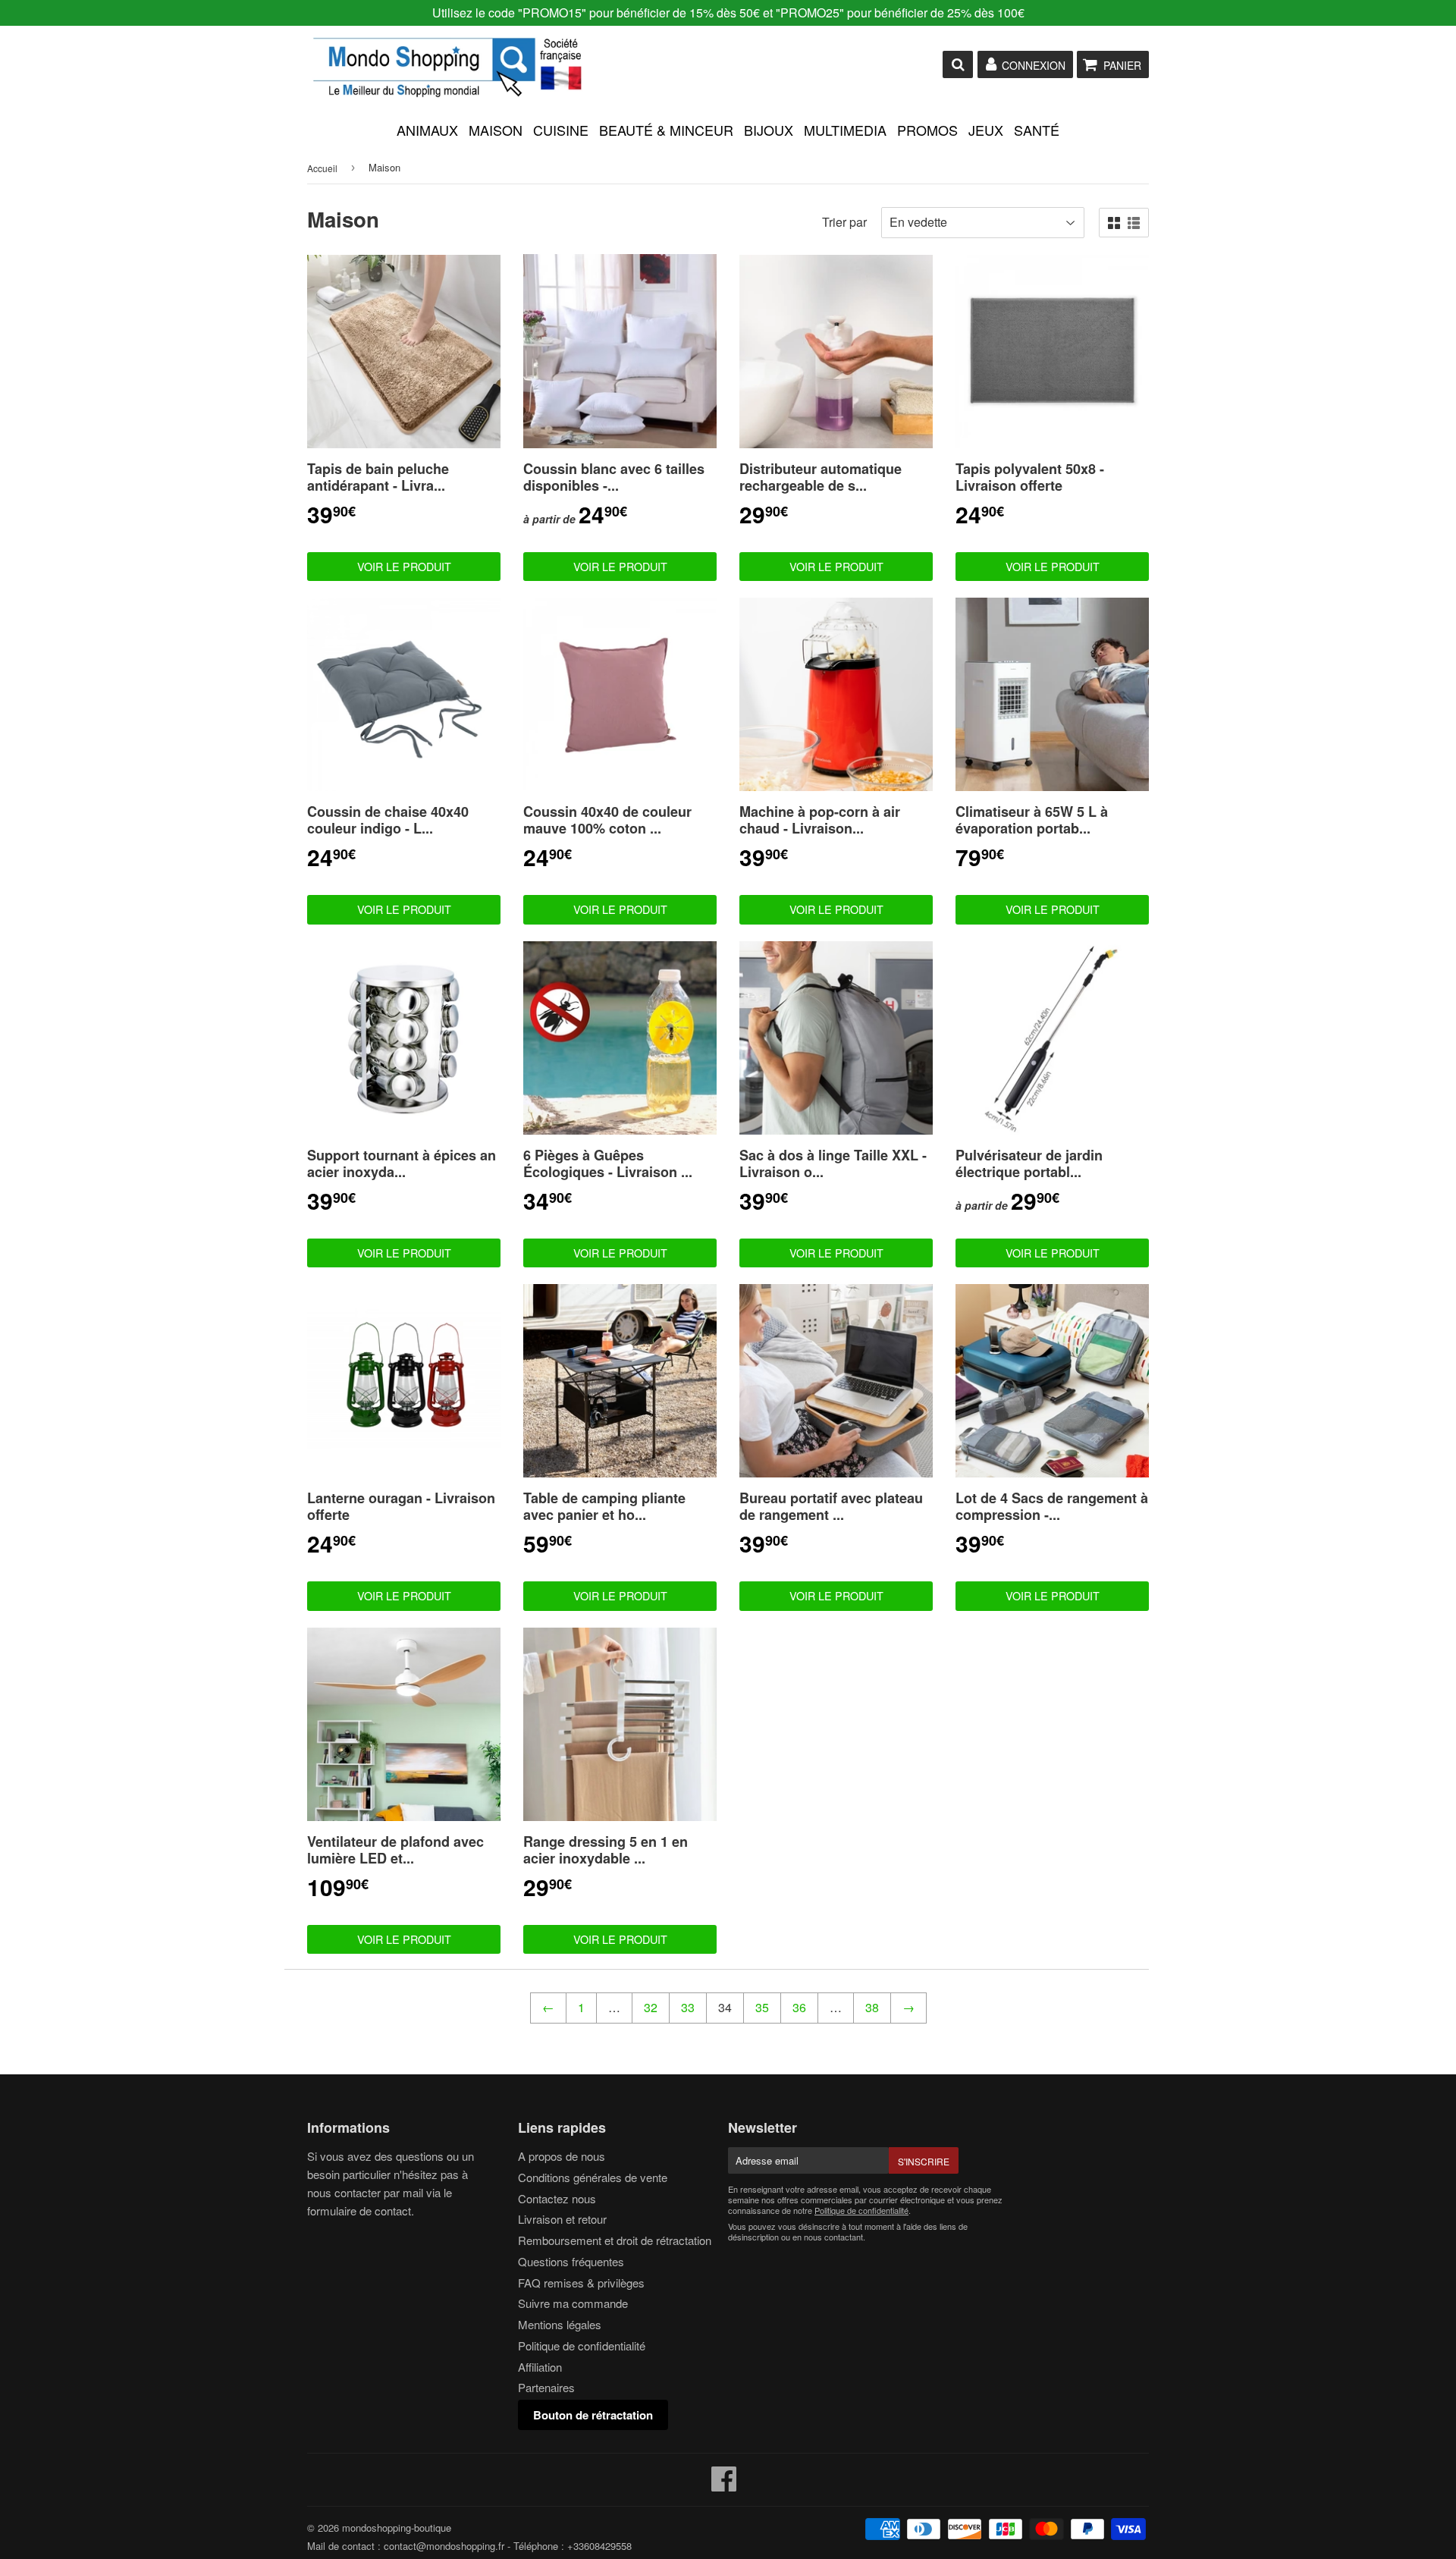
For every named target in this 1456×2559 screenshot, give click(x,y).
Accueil (322, 168)
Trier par (844, 222)
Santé (1037, 130)
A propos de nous (562, 2156)
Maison (496, 130)
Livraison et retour (562, 2219)
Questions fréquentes (571, 2261)
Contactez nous (557, 2198)
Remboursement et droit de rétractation (615, 2240)
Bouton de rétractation (593, 2415)
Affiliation (540, 2367)
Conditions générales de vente (593, 2177)
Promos (927, 130)
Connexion (1034, 65)
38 (872, 2007)
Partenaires (546, 2387)
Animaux (427, 130)
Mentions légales (560, 2324)
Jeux (986, 130)
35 (762, 2007)
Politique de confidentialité (582, 2345)
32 (651, 2007)
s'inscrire (924, 2161)
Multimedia (845, 130)
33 (688, 2007)
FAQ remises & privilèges (581, 2283)
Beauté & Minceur (666, 130)
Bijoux (769, 130)
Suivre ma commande (573, 2303)
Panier (1122, 65)
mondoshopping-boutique (397, 2528)
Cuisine (561, 130)
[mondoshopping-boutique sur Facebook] (724, 2485)
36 (799, 2007)
